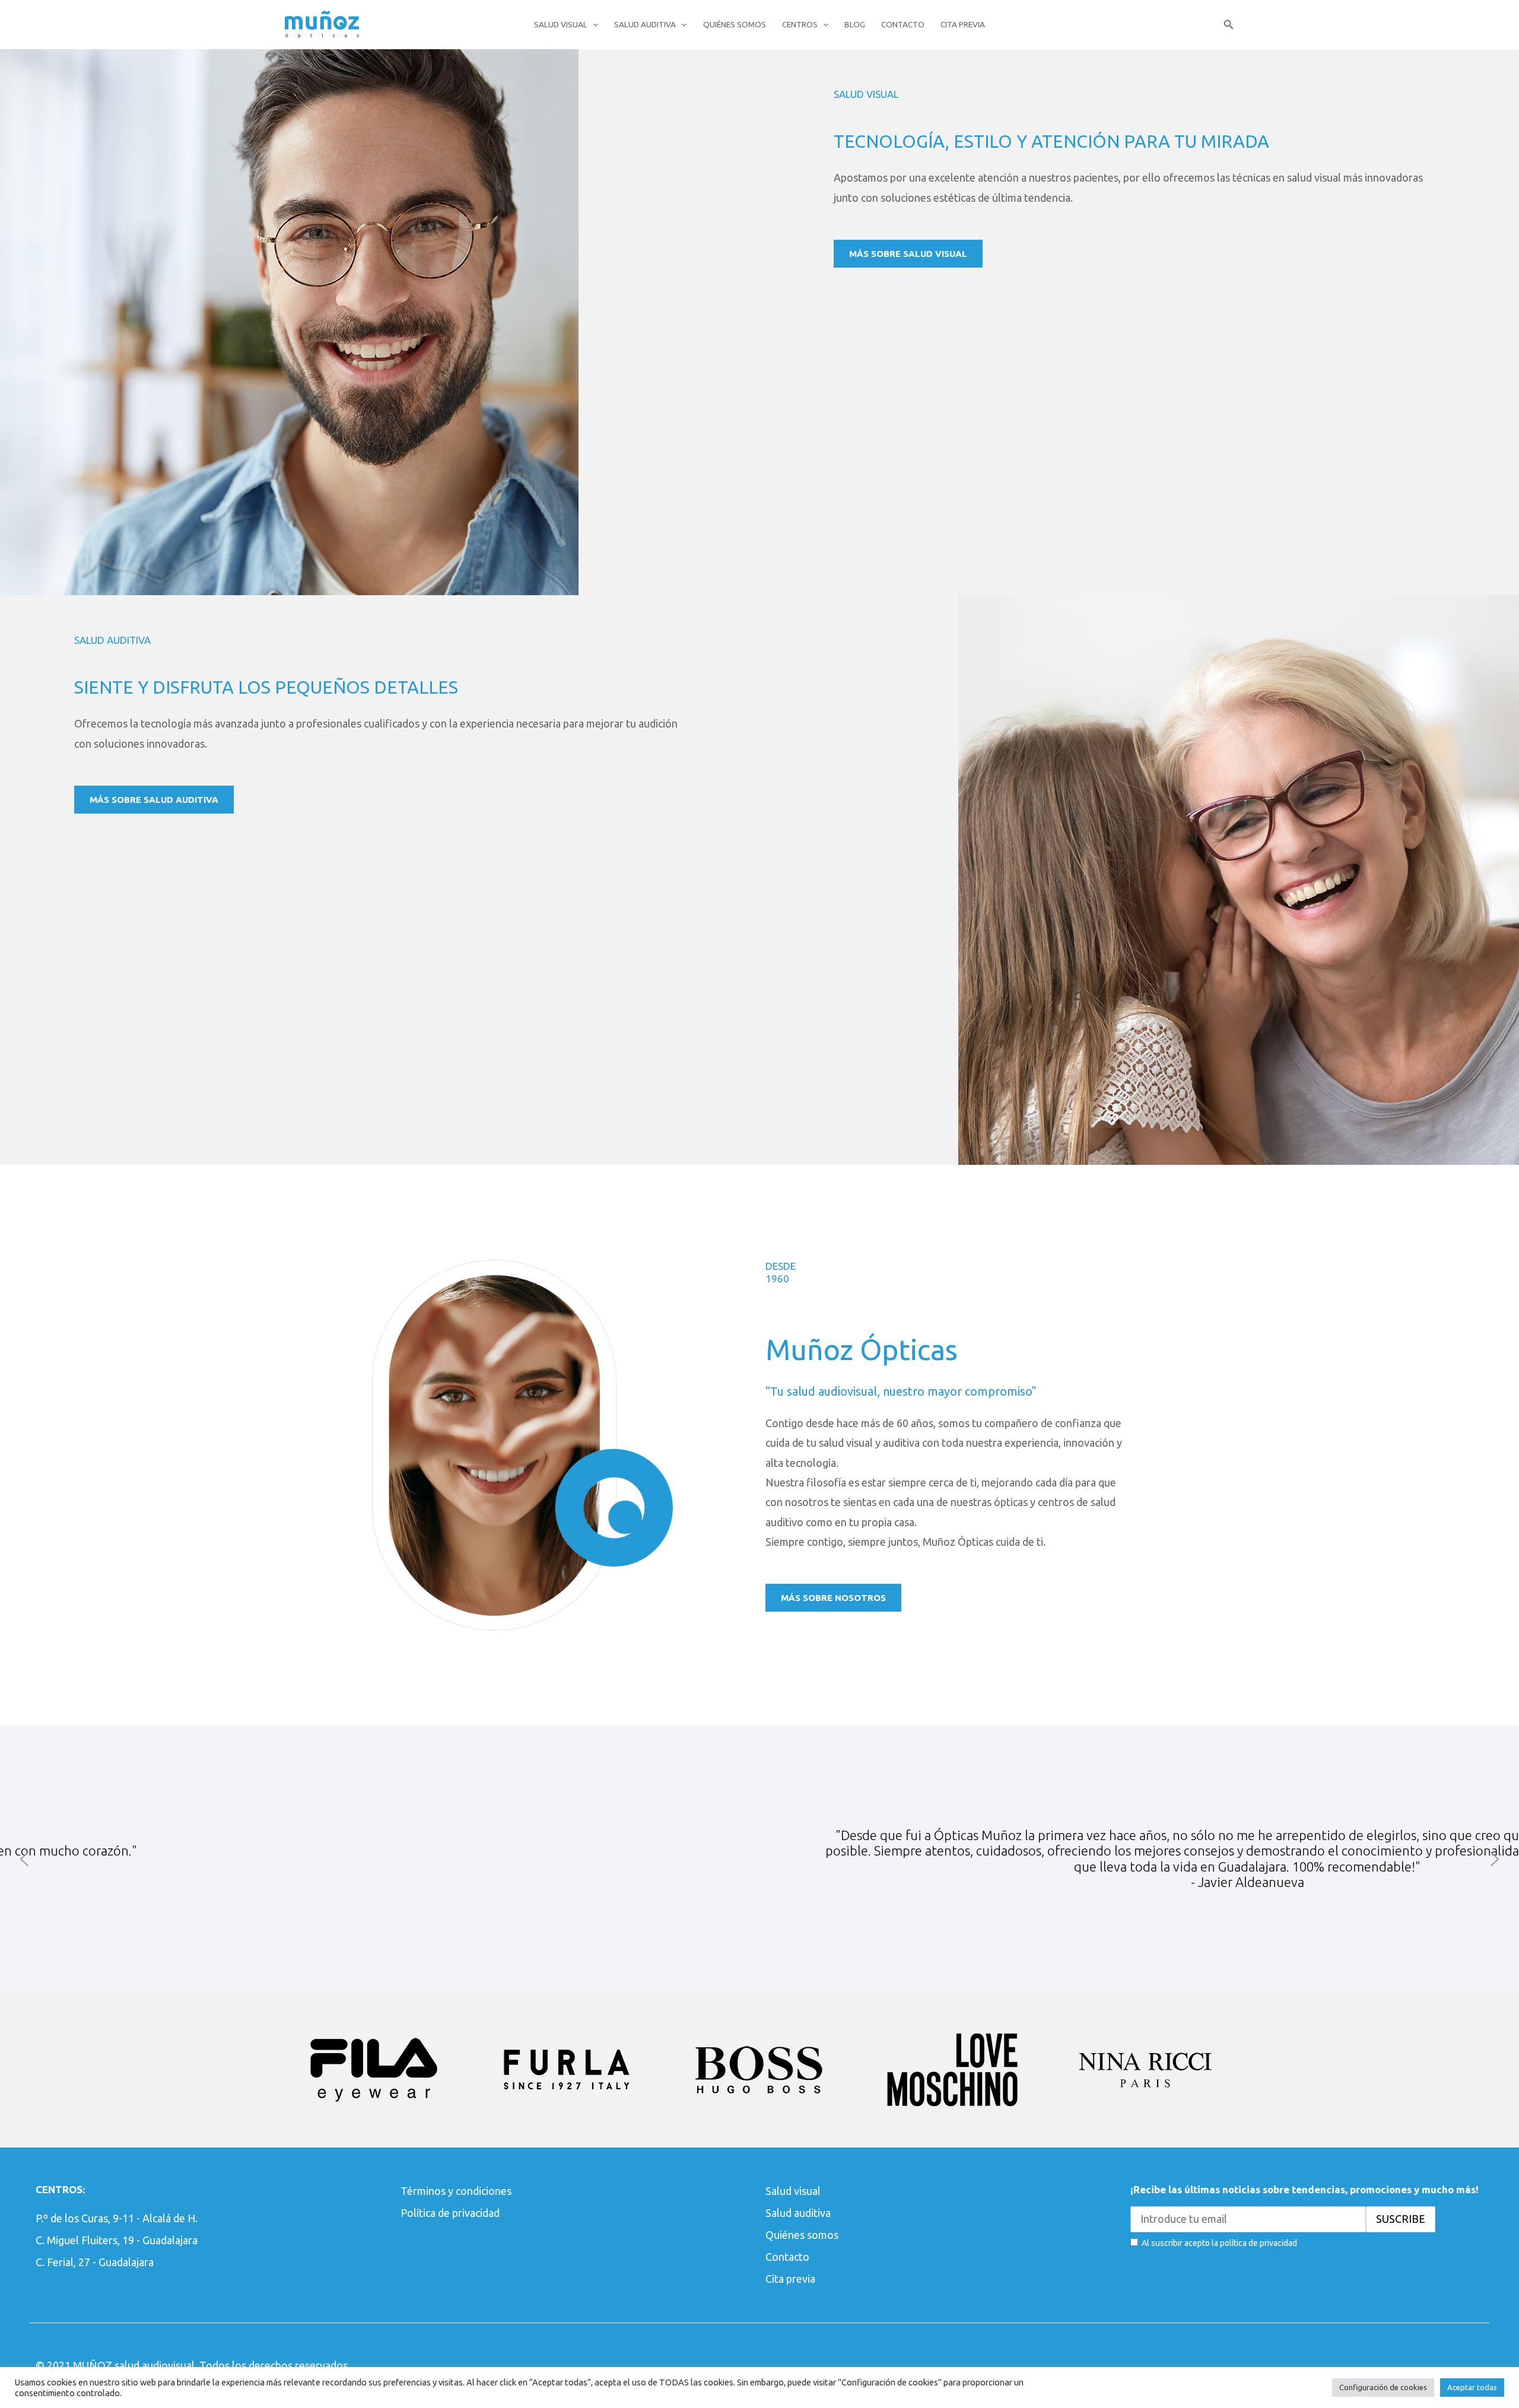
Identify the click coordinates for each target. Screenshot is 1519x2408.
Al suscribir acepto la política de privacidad (1219, 2243)
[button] (24, 1859)
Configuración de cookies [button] (1383, 2387)
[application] (593, 24)
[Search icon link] (1229, 26)
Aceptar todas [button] (1472, 2387)
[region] (759, 1859)
